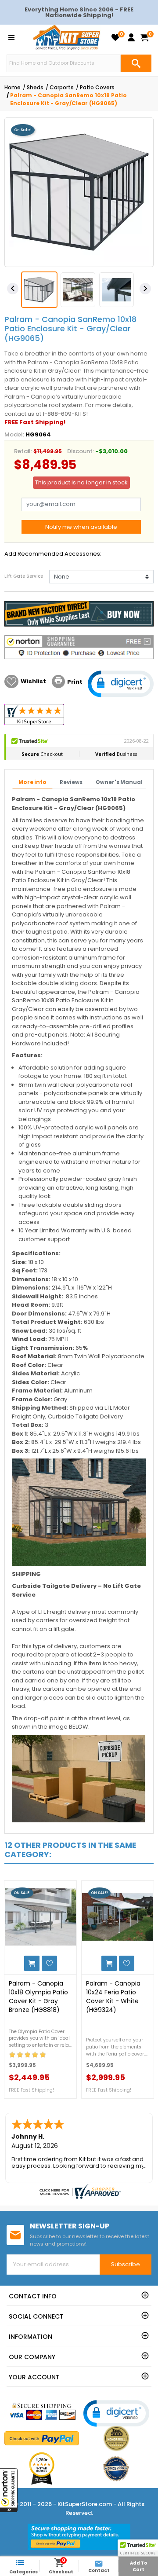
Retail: (23, 451)
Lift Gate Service (24, 576)
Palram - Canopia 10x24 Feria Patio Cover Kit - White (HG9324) (113, 1997)
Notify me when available (81, 527)
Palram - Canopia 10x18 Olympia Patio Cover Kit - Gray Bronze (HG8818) (38, 1997)
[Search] (136, 63)
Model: (14, 434)
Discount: (81, 451)
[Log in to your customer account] (131, 37)
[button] (9, 2490)
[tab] (32, 783)
